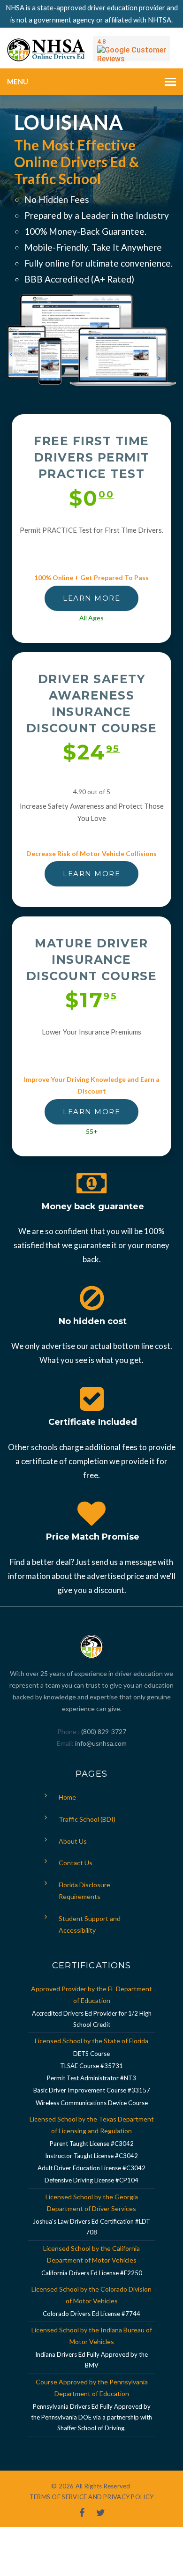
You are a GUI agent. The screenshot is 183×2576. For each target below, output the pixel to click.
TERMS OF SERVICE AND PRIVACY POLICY (91, 2497)
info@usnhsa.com (101, 1743)
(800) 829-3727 (103, 1731)
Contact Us (76, 1863)
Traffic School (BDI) (87, 1819)
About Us (73, 1841)
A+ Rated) (114, 279)
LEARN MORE (91, 598)
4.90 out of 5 (92, 792)
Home (67, 1797)
